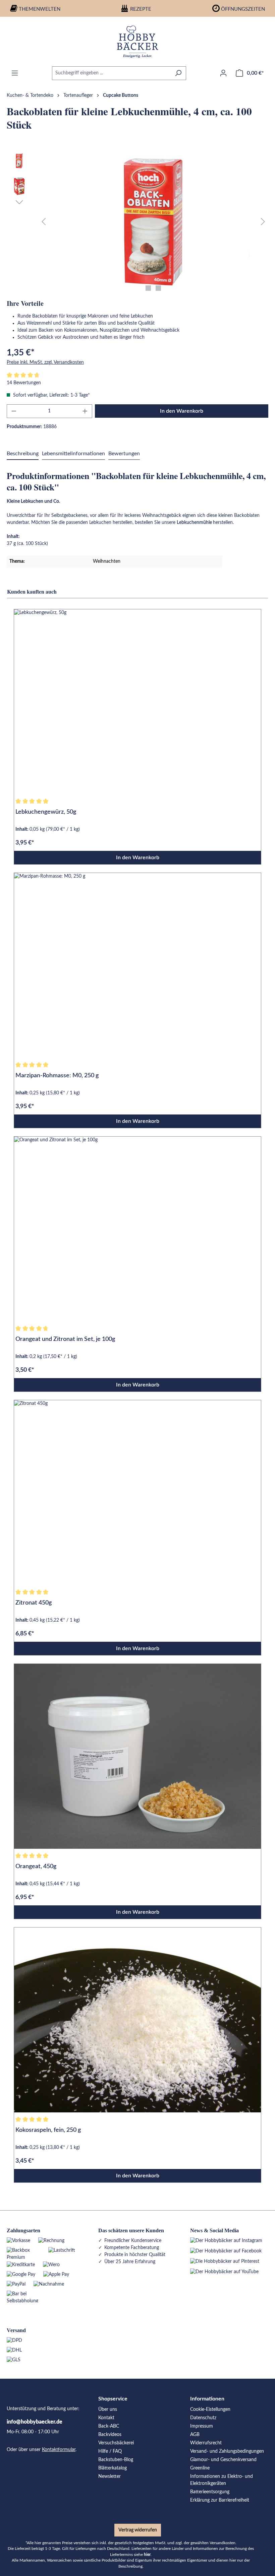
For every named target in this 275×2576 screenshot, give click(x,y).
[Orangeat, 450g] (137, 1756)
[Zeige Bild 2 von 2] (158, 288)
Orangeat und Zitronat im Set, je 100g (65, 1339)
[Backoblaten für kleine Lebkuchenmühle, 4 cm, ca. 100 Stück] (153, 222)
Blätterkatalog (113, 2468)
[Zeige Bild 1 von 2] (148, 288)
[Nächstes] (263, 222)
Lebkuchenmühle (195, 523)
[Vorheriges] (44, 222)
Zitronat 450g (34, 1603)
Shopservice (113, 2399)
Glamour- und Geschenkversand (223, 2460)
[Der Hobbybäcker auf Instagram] (226, 2241)
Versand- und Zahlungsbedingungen (227, 2451)
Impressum (202, 2426)
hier (147, 2555)
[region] (137, 222)
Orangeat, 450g (36, 1867)
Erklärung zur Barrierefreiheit (220, 2500)
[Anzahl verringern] (14, 411)
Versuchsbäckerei (116, 2443)
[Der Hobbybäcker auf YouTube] (224, 2272)
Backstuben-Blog (116, 2460)
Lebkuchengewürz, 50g (46, 812)
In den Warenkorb (182, 411)
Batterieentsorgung (210, 2492)
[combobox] (111, 73)
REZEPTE (141, 9)
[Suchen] (178, 73)
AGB (195, 2435)
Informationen (207, 2399)
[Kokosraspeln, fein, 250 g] (137, 2020)
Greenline (200, 2468)
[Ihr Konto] (223, 73)
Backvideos (110, 2435)
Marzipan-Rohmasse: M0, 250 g (57, 1076)
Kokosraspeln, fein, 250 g (48, 2130)
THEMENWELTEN (40, 9)
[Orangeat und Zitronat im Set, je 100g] (137, 1229)
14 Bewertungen (24, 383)
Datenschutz (203, 2418)
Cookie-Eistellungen (210, 2410)
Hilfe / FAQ (110, 2451)
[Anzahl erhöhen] (85, 411)
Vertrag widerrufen (138, 2530)
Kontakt (106, 2418)
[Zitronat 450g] (137, 1493)
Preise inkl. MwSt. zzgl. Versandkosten (45, 362)
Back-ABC (109, 2426)
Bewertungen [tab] (124, 454)
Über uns (108, 2410)
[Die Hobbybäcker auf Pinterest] (225, 2261)
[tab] (23, 454)
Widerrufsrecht (206, 2443)
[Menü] (15, 73)
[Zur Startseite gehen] (137, 42)
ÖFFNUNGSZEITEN (243, 9)
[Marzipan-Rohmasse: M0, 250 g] (137, 965)
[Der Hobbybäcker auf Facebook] (226, 2251)
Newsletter (109, 2477)
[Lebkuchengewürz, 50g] (137, 702)
